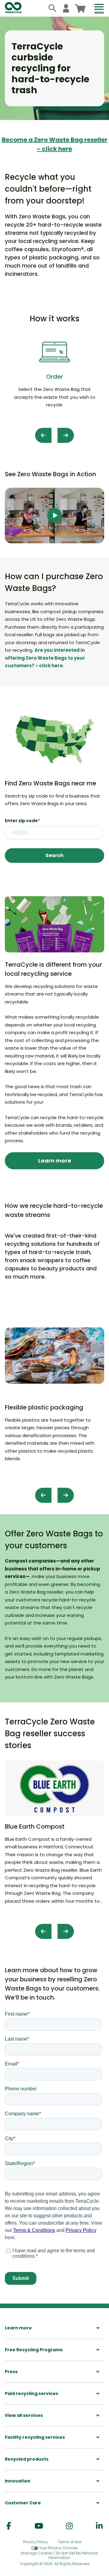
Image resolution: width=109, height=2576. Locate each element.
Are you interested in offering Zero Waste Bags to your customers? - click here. (45, 658)
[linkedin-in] (99, 2526)
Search (54, 855)
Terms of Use (69, 2542)
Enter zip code (22, 821)
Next (66, 435)
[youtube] (39, 2526)
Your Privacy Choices (58, 2548)
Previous (43, 435)
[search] (53, 8)
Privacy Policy (35, 2542)
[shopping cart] (80, 8)
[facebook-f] (9, 2526)
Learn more (55, 1161)
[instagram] (69, 2526)
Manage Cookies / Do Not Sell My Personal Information (59, 2556)
